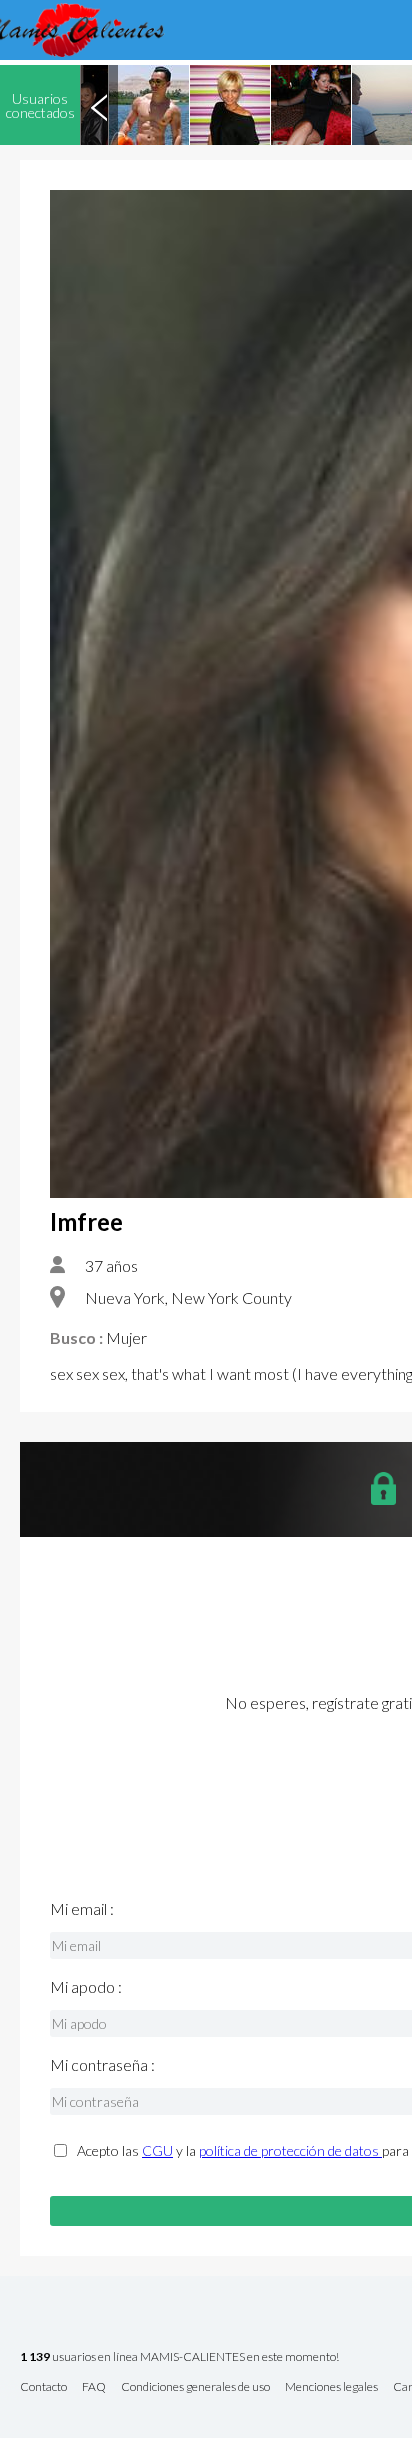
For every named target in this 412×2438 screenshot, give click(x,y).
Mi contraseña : (102, 2065)
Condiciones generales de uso (195, 2387)
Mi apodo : (86, 1987)
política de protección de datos (290, 2150)
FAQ (94, 2387)
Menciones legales (331, 2387)
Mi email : (82, 1909)
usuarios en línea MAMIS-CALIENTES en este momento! (179, 2357)
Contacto (43, 2387)
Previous (99, 105)
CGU (157, 2150)
